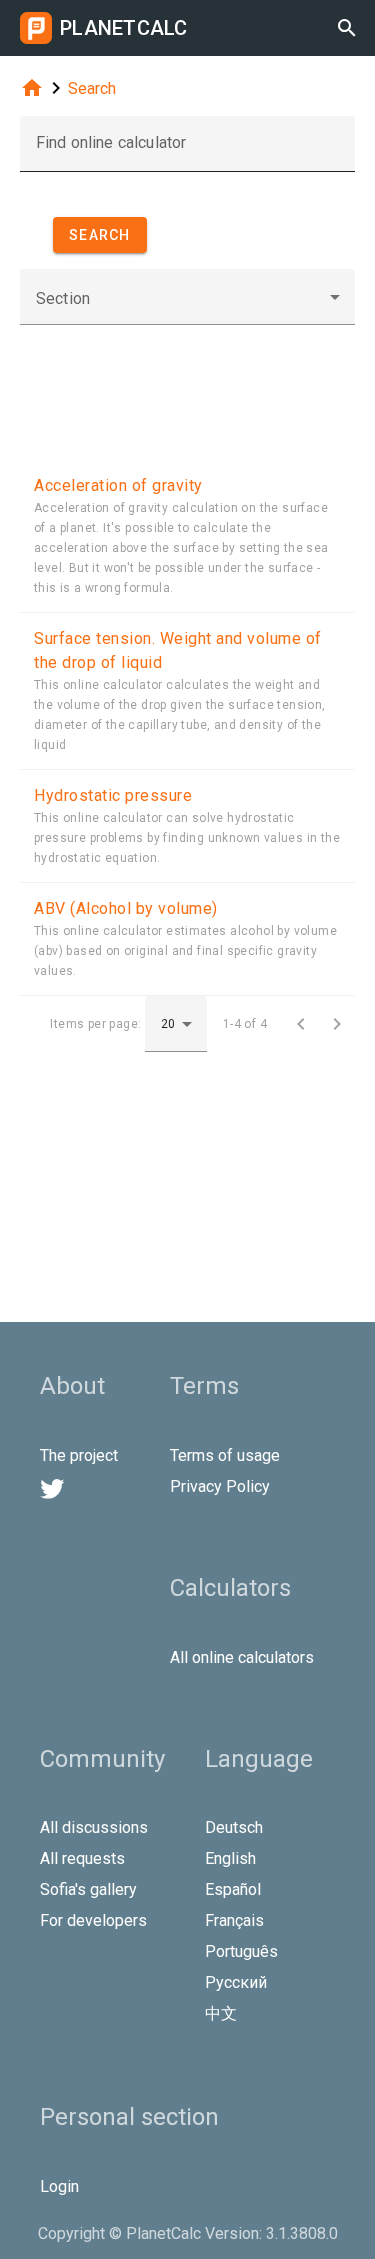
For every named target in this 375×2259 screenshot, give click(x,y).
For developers (93, 1920)
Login (59, 2186)
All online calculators (242, 1657)
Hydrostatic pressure (113, 795)
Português (241, 1951)
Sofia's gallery (88, 1889)
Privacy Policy (220, 1486)
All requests (82, 1858)
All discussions (94, 1827)
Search (92, 88)
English (230, 1858)
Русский (236, 1982)
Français (234, 1920)
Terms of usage (225, 1455)
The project (79, 1455)
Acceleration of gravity (118, 485)
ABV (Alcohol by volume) (126, 908)
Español (233, 1889)
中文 (221, 2013)
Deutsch (234, 1827)
